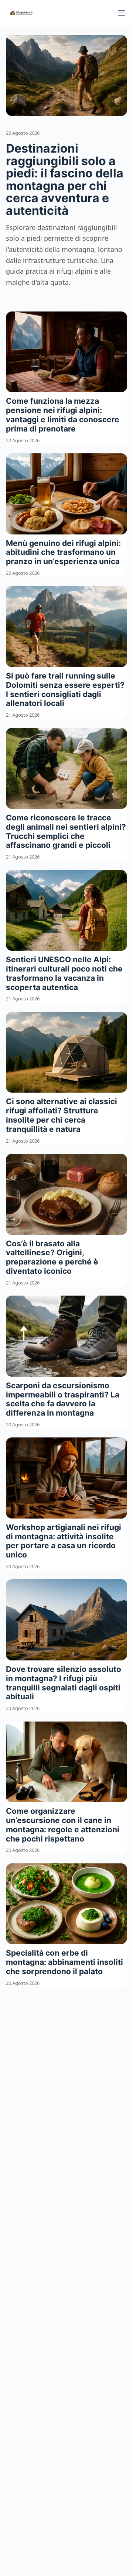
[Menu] (122, 13)
